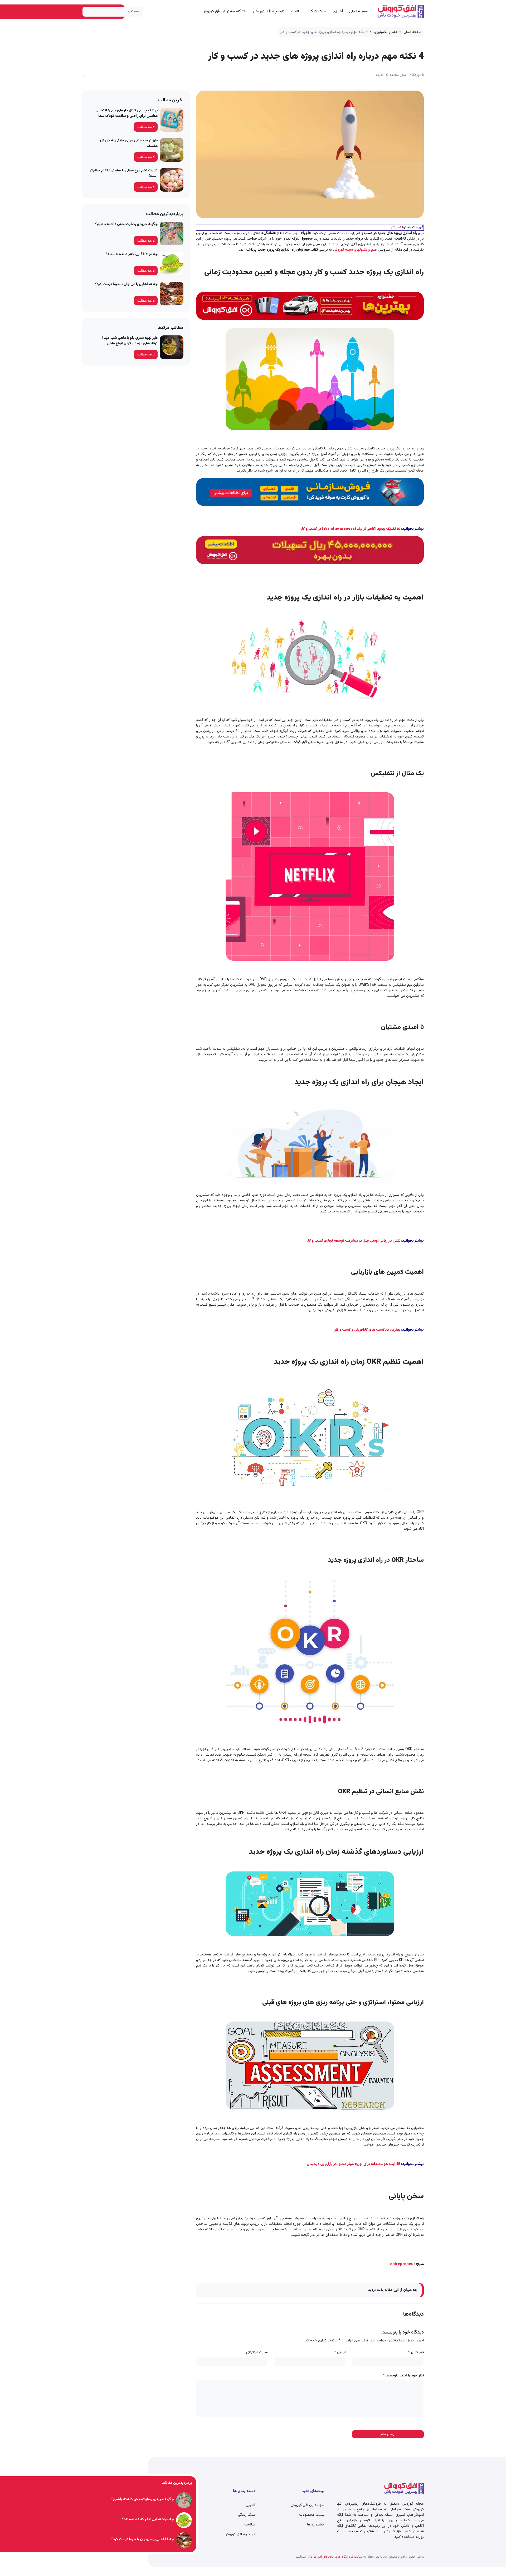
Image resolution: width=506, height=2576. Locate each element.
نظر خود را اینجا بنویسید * (403, 2376)
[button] (84, 75)
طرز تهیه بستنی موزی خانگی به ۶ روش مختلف (129, 143)
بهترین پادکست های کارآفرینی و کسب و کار (367, 1330)
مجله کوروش (343, 250)
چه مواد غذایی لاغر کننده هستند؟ (132, 254)
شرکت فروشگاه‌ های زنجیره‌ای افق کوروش (334, 2557)
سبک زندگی (318, 11)
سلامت (297, 11)
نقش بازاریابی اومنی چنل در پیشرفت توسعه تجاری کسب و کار (354, 1241)
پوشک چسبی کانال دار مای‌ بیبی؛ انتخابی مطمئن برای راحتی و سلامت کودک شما (126, 113)
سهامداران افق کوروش (308, 2505)
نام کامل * (416, 2353)
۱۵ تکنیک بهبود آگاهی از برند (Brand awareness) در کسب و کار (351, 529)
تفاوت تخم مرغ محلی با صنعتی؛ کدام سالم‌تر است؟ (124, 173)
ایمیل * (340, 2353)
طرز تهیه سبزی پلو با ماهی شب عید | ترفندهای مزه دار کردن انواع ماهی (130, 341)
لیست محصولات (312, 2515)
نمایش (396, 227)
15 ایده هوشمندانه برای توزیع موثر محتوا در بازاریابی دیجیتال (354, 2164)
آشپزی (338, 11)
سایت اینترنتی (257, 2353)
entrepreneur (403, 2264)
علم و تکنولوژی (386, 32)
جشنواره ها (316, 2525)
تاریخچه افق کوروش (269, 11)
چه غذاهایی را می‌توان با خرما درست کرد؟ (126, 284)
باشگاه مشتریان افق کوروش (225, 11)
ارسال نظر (388, 2434)
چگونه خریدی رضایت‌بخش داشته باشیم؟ (126, 224)
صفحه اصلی (359, 11)
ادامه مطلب (146, 127)
